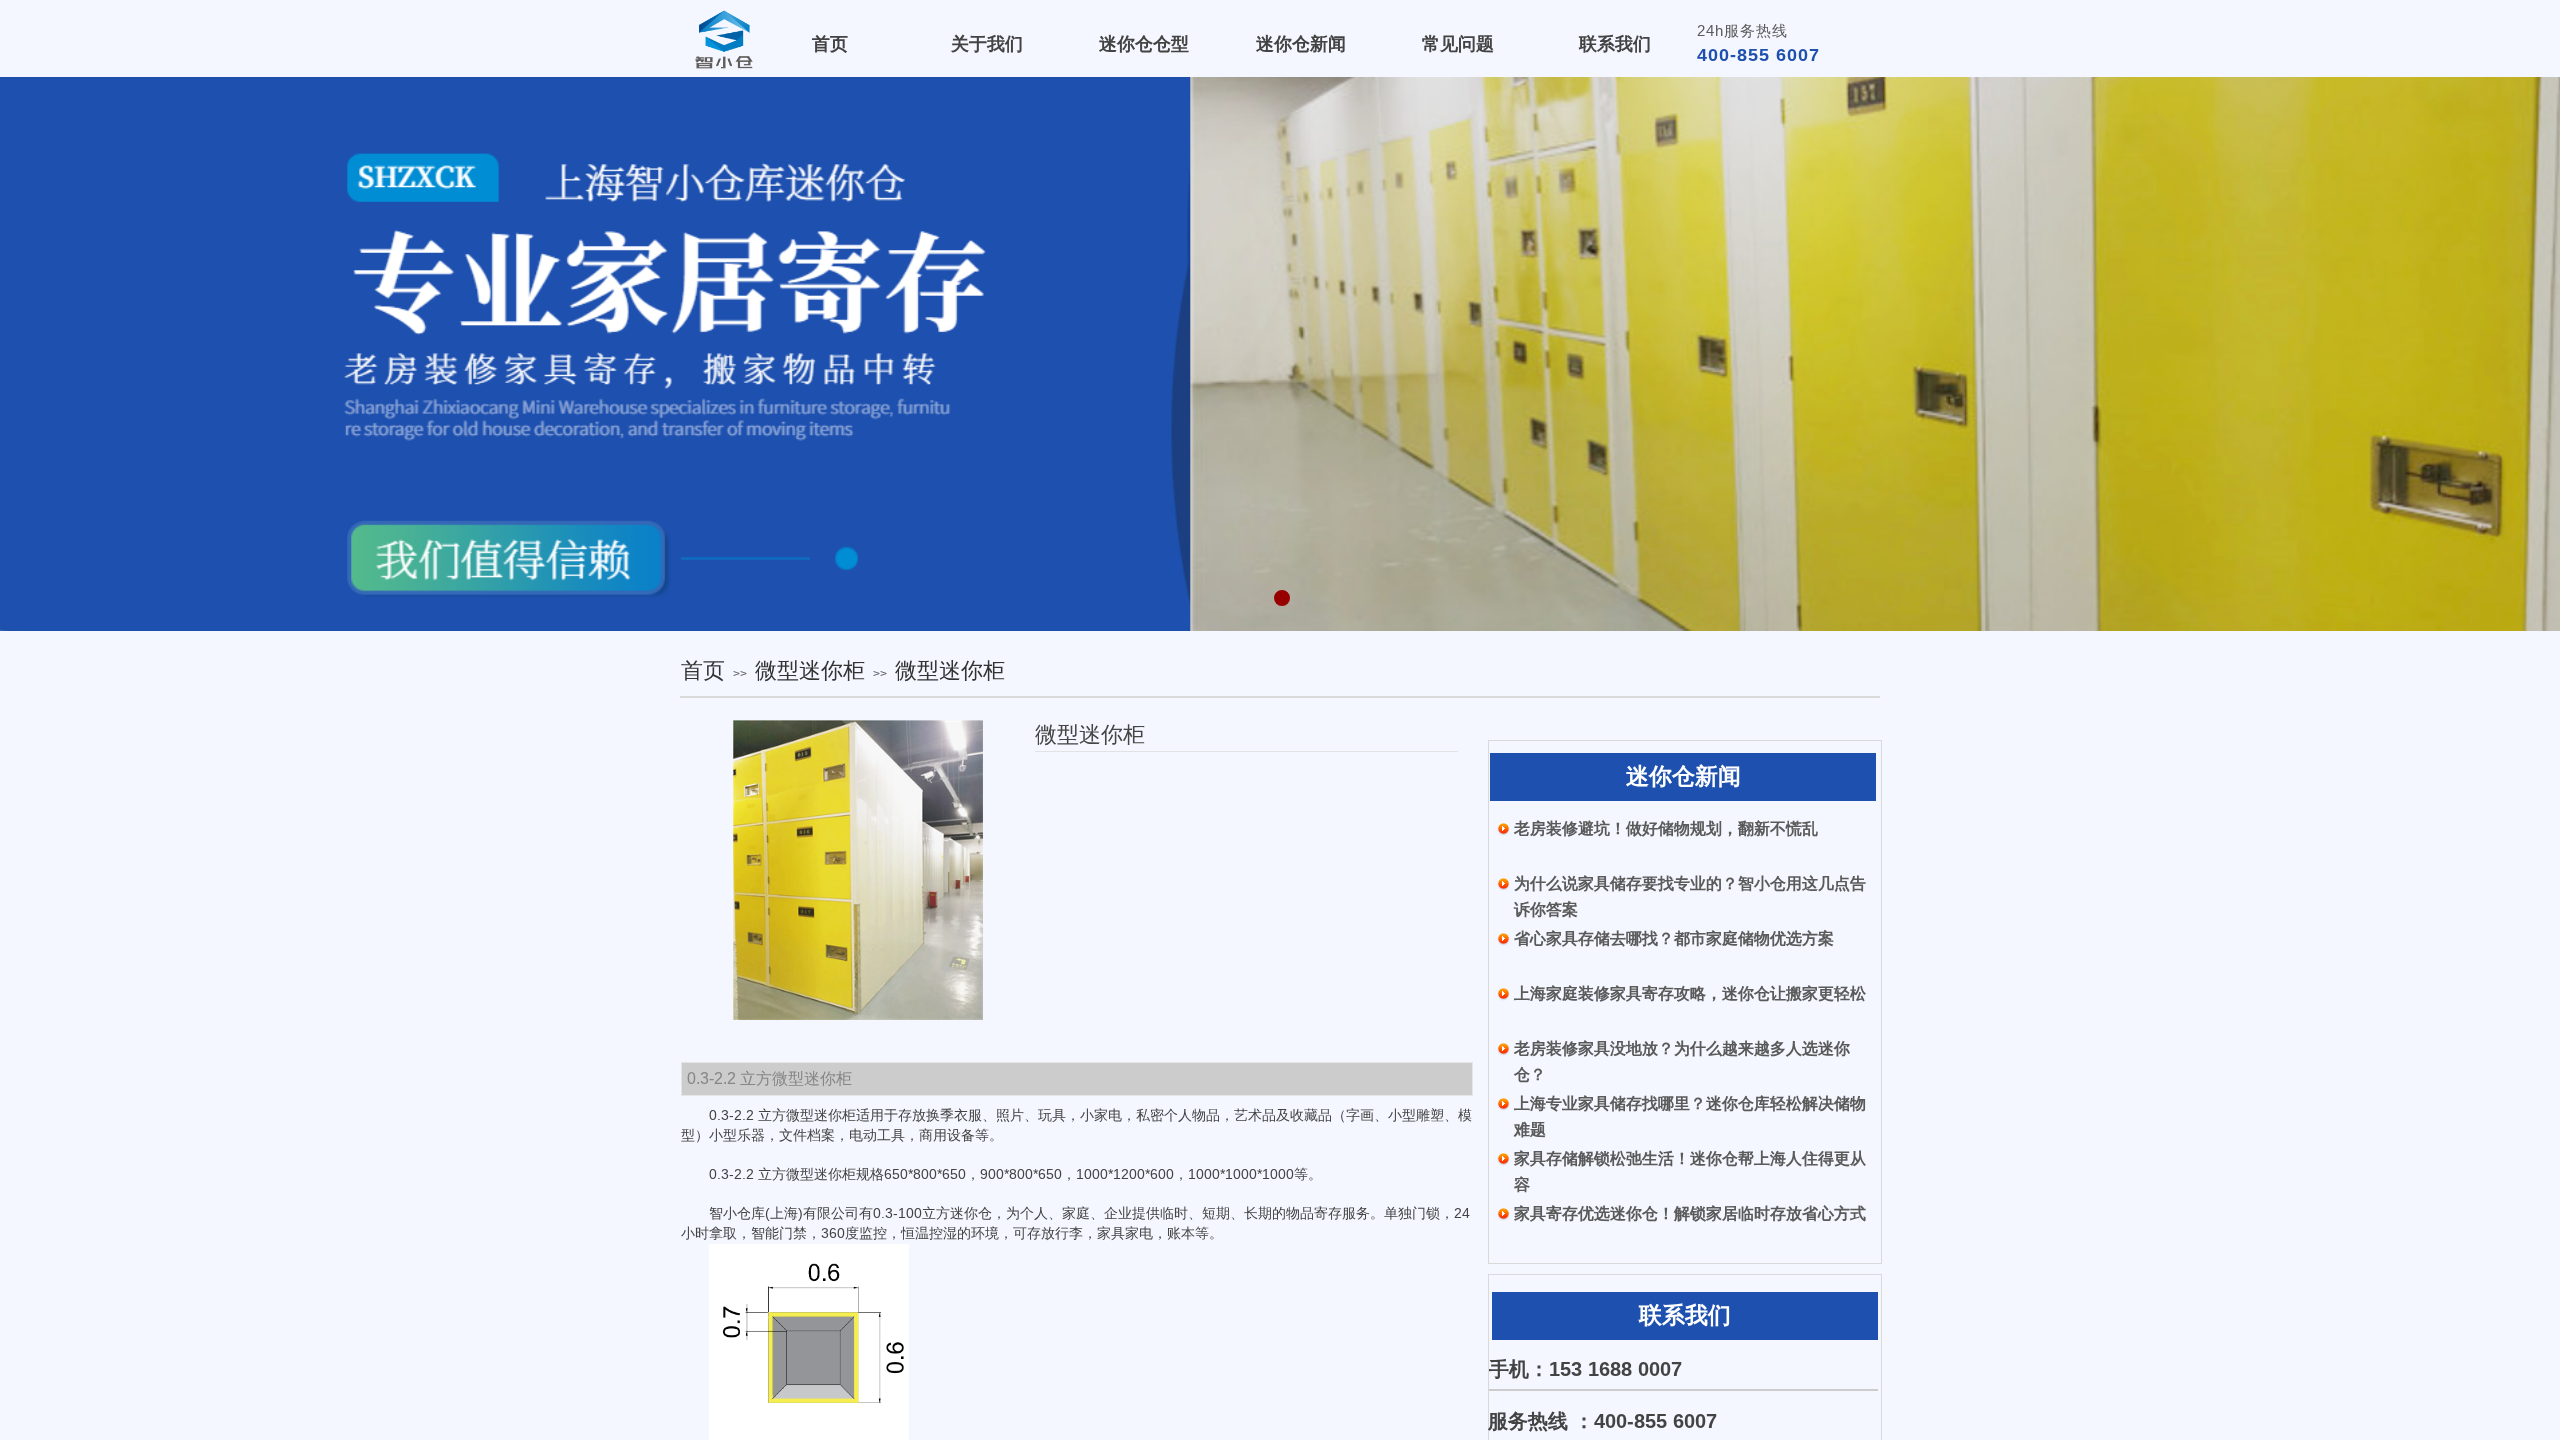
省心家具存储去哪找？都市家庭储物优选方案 (1674, 938)
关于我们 (987, 44)
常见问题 (1458, 44)
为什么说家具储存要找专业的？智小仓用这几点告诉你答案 (1690, 896)
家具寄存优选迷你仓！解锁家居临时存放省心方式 (1690, 1213)
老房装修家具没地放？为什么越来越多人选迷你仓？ (1682, 1061)
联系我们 (1615, 44)
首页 (703, 670)
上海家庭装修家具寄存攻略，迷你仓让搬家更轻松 (1690, 993)
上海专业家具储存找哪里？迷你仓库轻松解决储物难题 (1690, 1116)
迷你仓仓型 (1144, 44)
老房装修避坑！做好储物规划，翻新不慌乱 (1666, 828)
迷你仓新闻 (1301, 44)
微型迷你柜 (810, 670)
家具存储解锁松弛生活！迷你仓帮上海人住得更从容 (1690, 1171)
